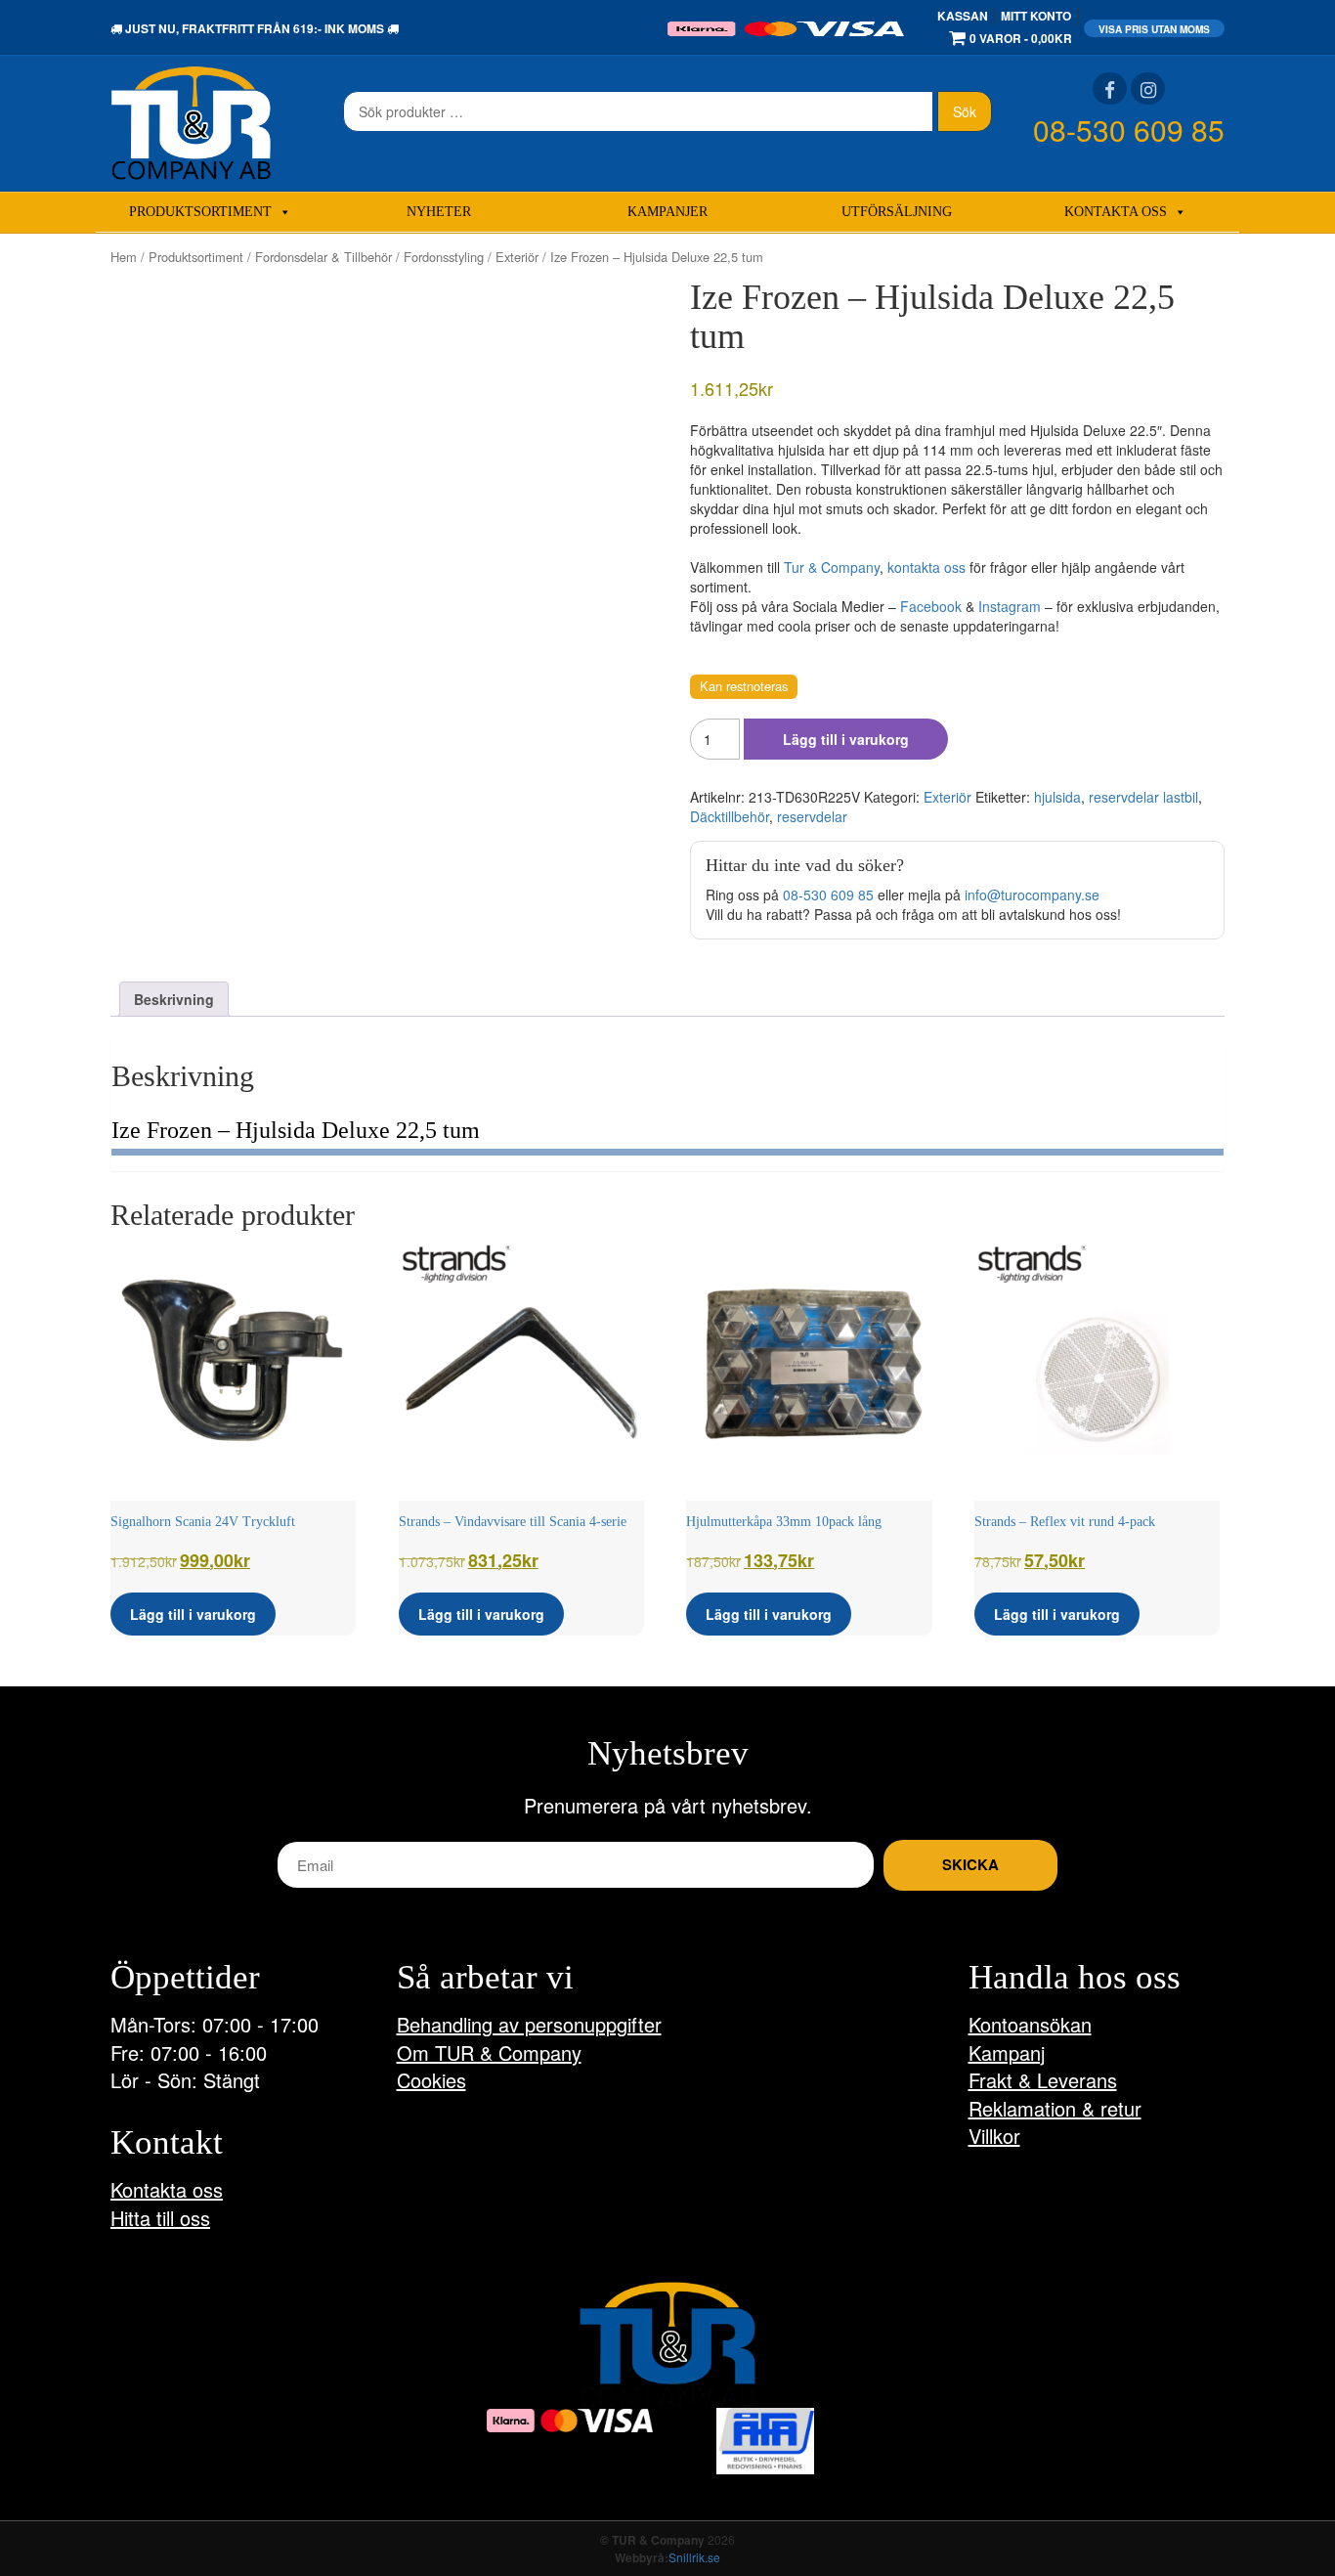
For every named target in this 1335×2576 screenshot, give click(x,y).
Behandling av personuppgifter (529, 2024)
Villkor (994, 2136)
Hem (124, 257)
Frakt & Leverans (1043, 2080)
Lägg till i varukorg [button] (193, 1614)
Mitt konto (1036, 16)
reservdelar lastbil (1143, 797)
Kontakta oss (1116, 212)
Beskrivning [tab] (174, 999)
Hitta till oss (160, 2218)
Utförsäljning (897, 212)
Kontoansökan (1030, 2024)
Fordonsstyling (444, 257)
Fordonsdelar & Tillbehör (323, 257)
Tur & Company (832, 567)
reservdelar (812, 816)
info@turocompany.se (1032, 895)
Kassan (963, 16)
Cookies (431, 2080)
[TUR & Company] (191, 121)
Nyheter (439, 212)
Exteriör (517, 257)
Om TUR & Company (489, 2052)
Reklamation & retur (1055, 2108)
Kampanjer (667, 212)
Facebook (931, 606)
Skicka (970, 1864)
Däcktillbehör (730, 816)
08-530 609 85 (1129, 130)
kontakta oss (926, 567)
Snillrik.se (694, 2557)
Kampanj (1007, 2052)
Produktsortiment (200, 212)
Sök (965, 111)
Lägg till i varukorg (846, 739)
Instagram (1010, 606)
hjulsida (1057, 797)
